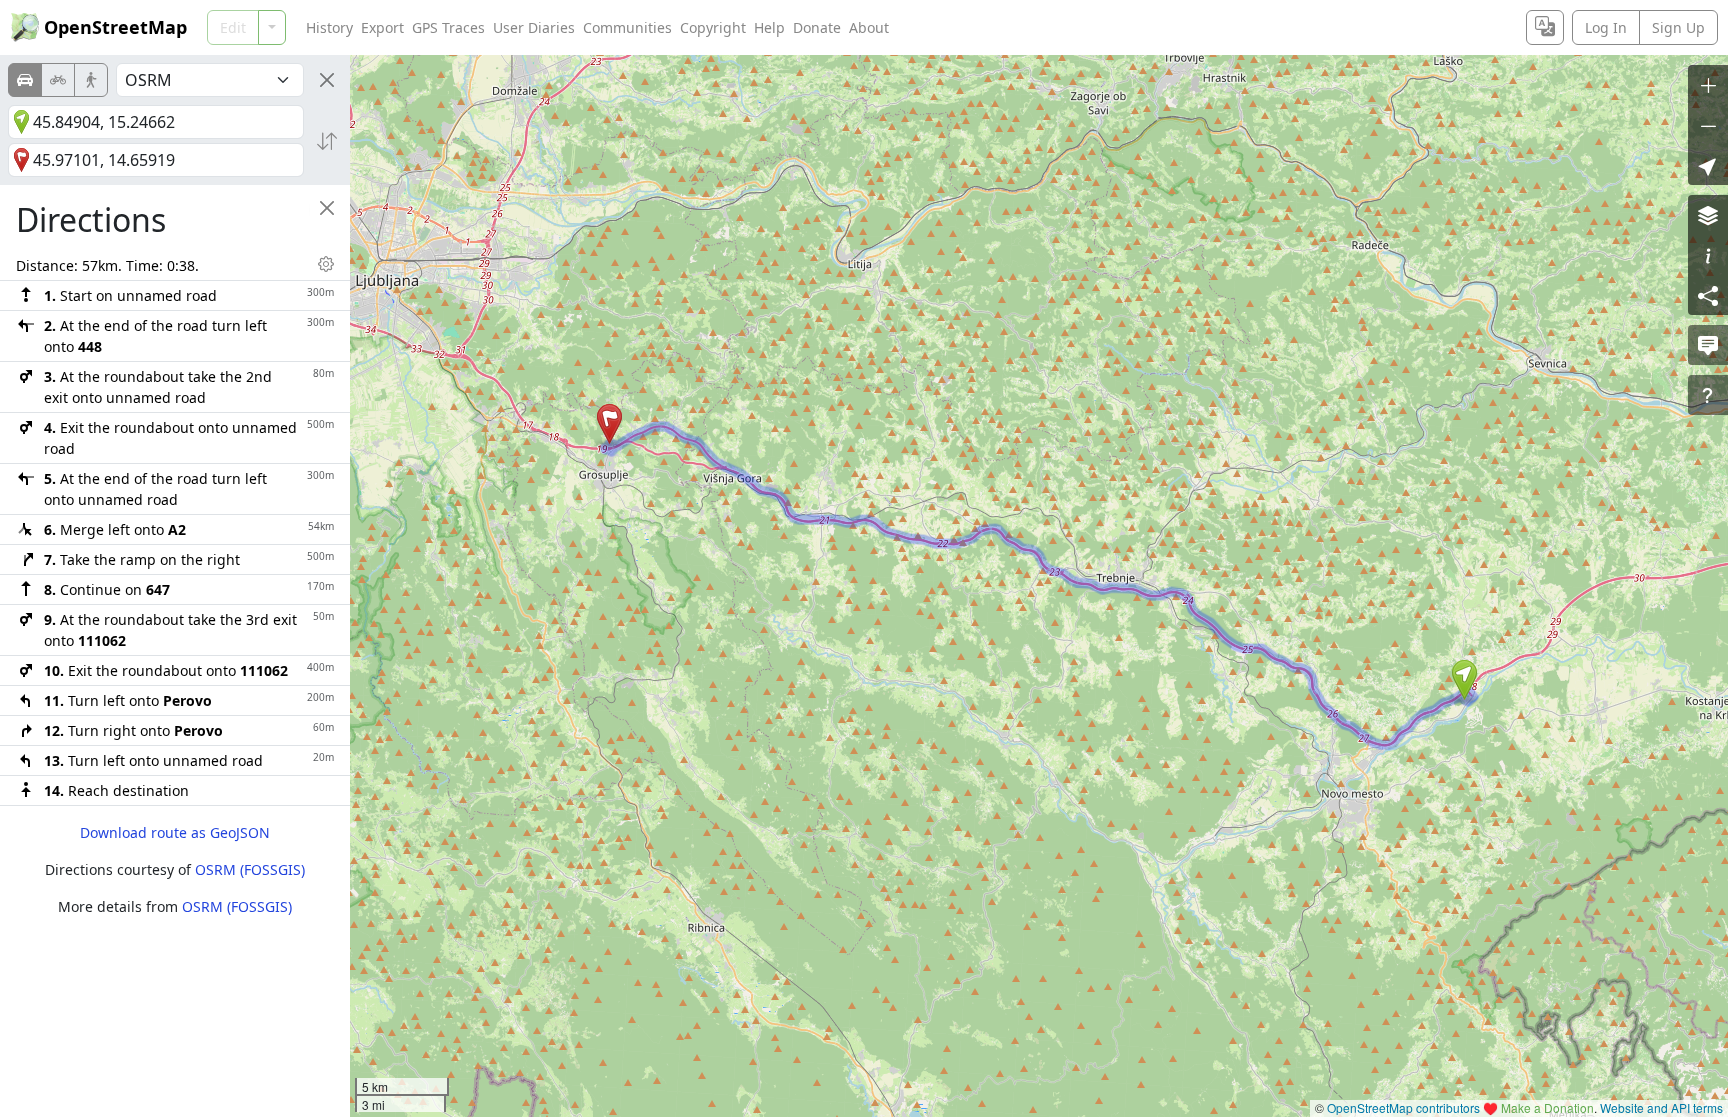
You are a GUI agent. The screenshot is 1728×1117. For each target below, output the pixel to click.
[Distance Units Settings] (326, 264)
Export (382, 27)
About (869, 27)
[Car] (25, 80)
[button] (1464, 680)
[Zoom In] (1708, 85)
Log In (1606, 27)
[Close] (327, 80)
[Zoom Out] (1708, 125)
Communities (627, 27)
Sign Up (1678, 27)
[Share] (1708, 295)
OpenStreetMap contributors (1403, 1107)
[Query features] (1708, 395)
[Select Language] (1545, 27)
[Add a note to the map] (1708, 345)
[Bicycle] (58, 80)
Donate (817, 27)
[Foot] (91, 80)
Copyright (713, 27)
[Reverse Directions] (327, 141)
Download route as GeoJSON (175, 832)
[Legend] (1708, 255)
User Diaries (534, 27)
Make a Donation (1547, 1107)
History (329, 27)
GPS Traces (448, 27)
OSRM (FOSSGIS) (250, 869)
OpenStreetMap (115, 27)
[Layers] (1708, 215)
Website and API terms (1661, 1107)
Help (769, 27)
